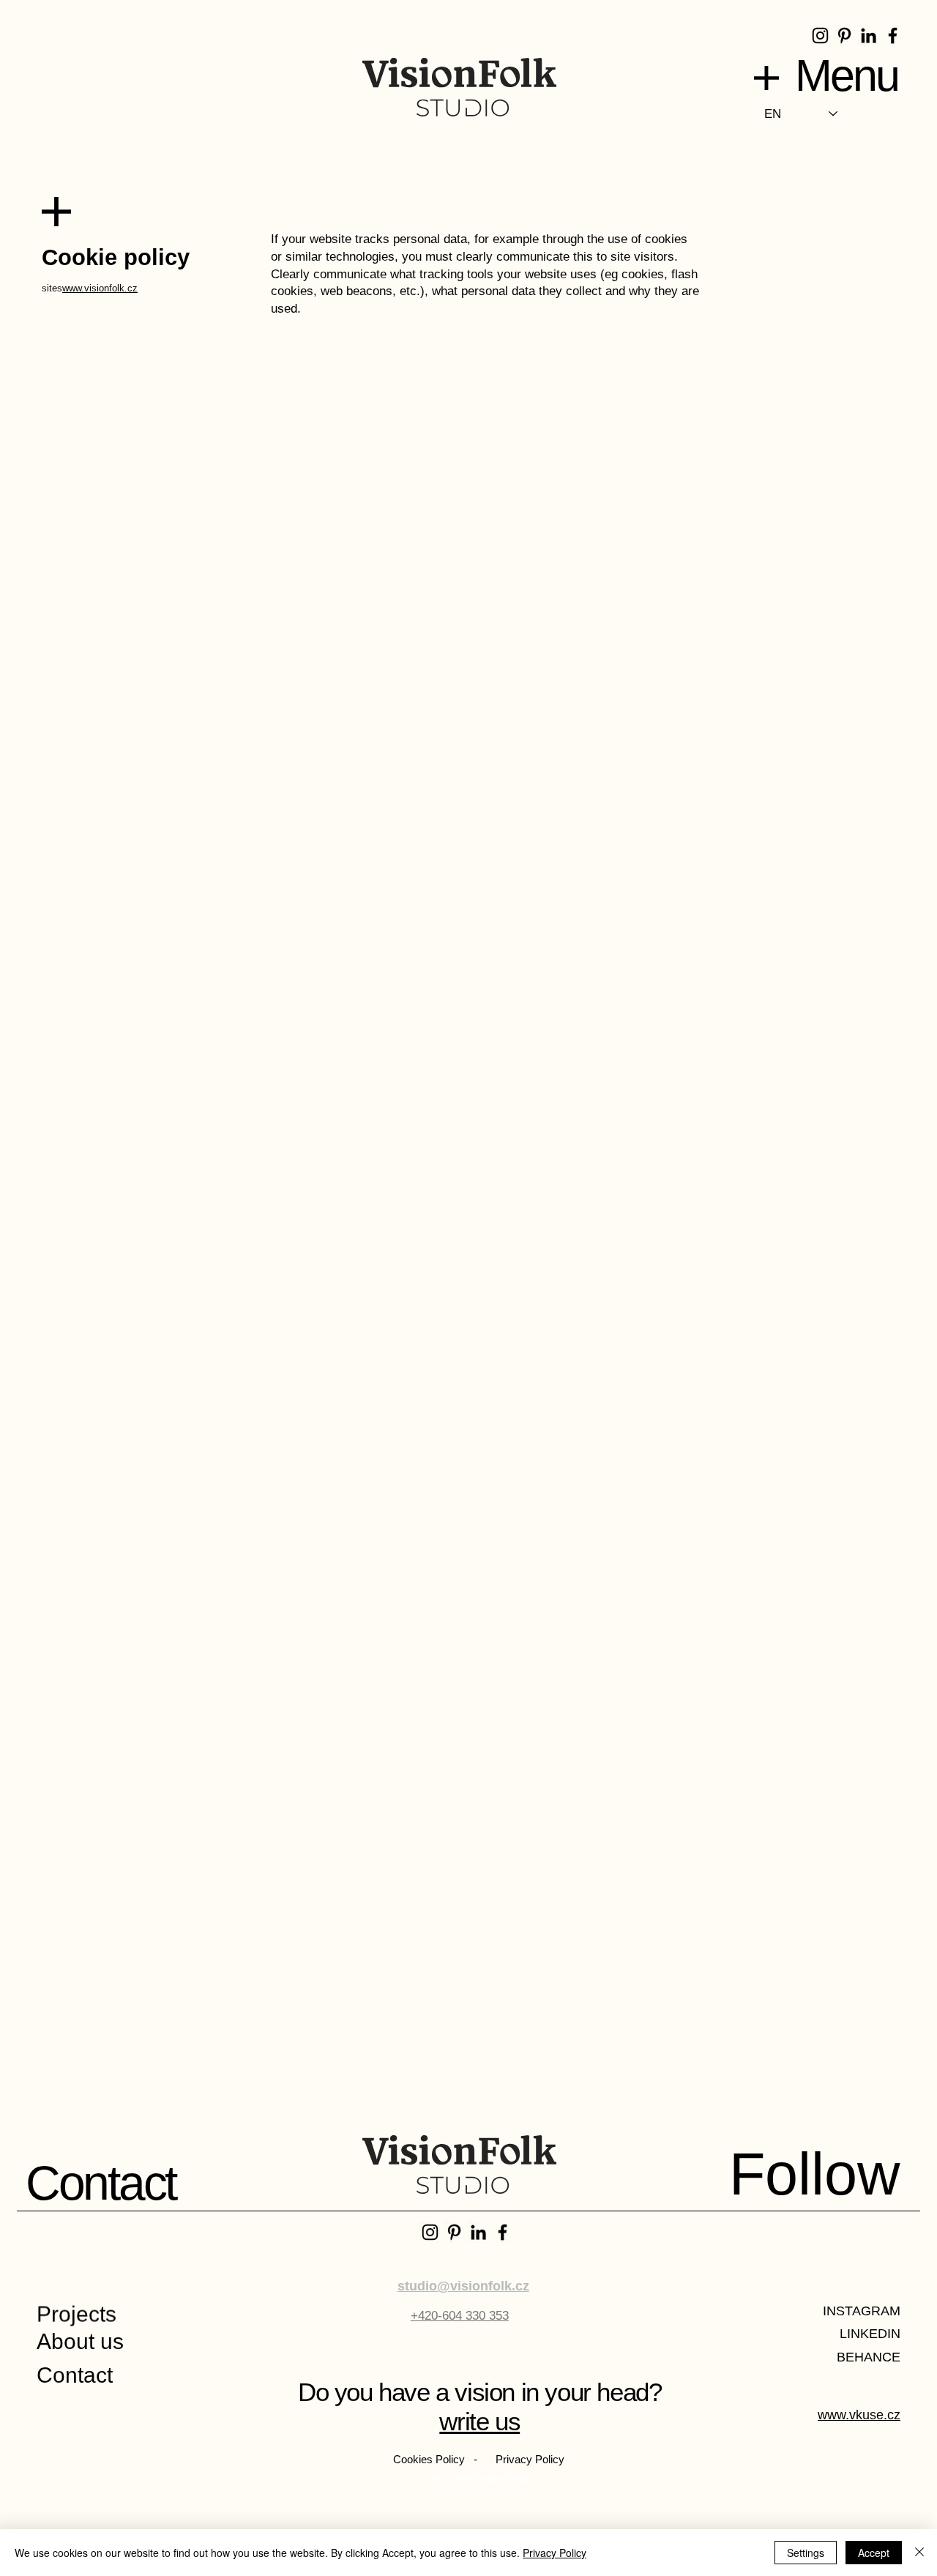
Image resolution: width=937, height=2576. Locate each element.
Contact (75, 2375)
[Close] (919, 2553)
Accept (874, 2553)
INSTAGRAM (862, 2311)
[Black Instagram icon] (820, 36)
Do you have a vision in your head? (479, 2392)
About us (80, 2341)
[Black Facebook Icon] (893, 36)
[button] (766, 78)
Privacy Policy (555, 2553)
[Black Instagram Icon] (430, 2232)
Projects (76, 2324)
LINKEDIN (870, 2334)
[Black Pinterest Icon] (844, 36)
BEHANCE (869, 2357)
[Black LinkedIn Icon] (869, 36)
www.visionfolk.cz (100, 288)
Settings (806, 2553)
